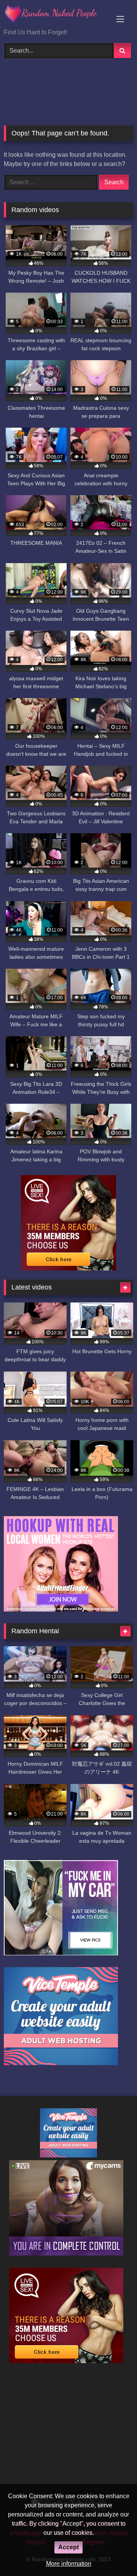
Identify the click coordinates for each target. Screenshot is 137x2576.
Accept (68, 2547)
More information (69, 2564)
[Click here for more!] (61, 1609)
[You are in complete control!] (66, 2253)
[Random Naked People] (56, 15)
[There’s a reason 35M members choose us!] (68, 1268)
